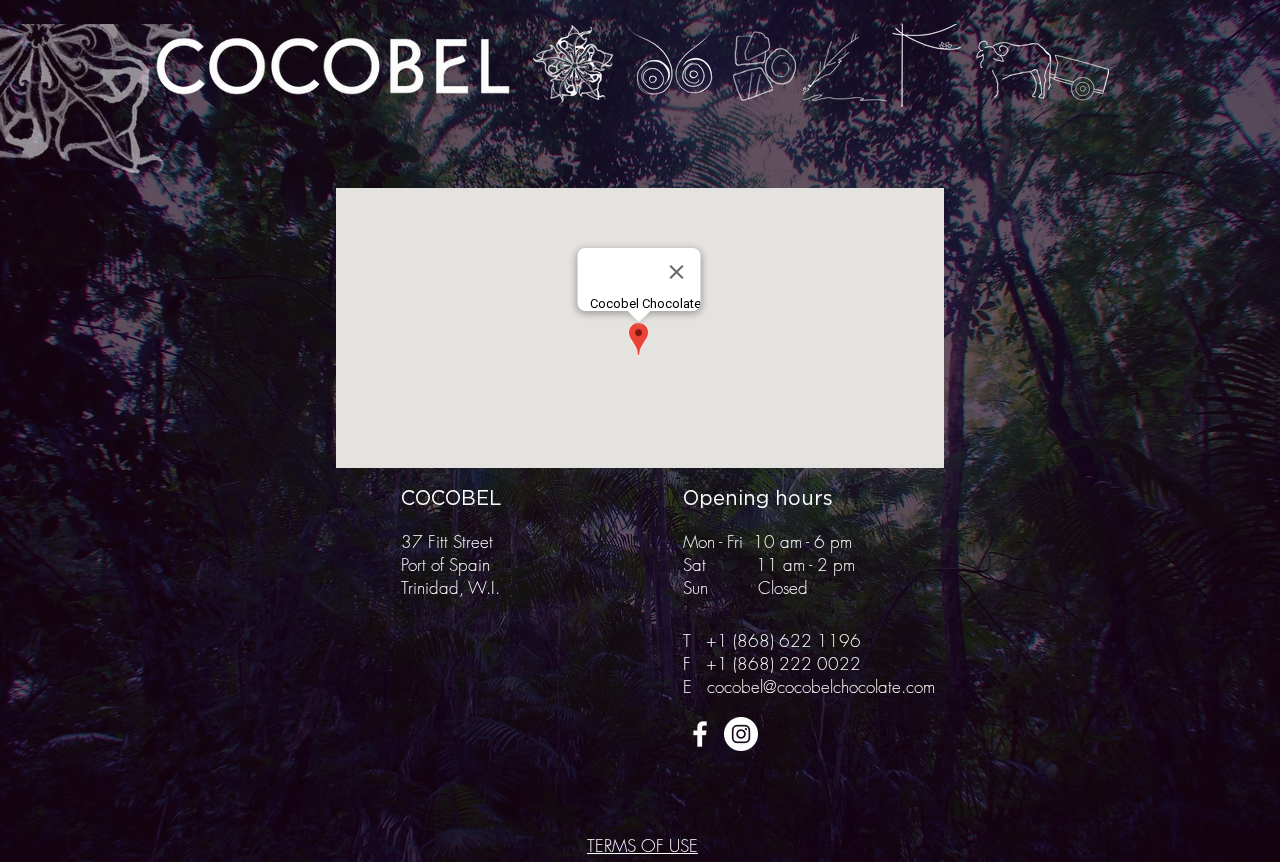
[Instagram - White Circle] (741, 734)
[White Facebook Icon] (700, 734)
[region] (574, 66)
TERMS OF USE (642, 845)
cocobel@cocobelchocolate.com (821, 686)
